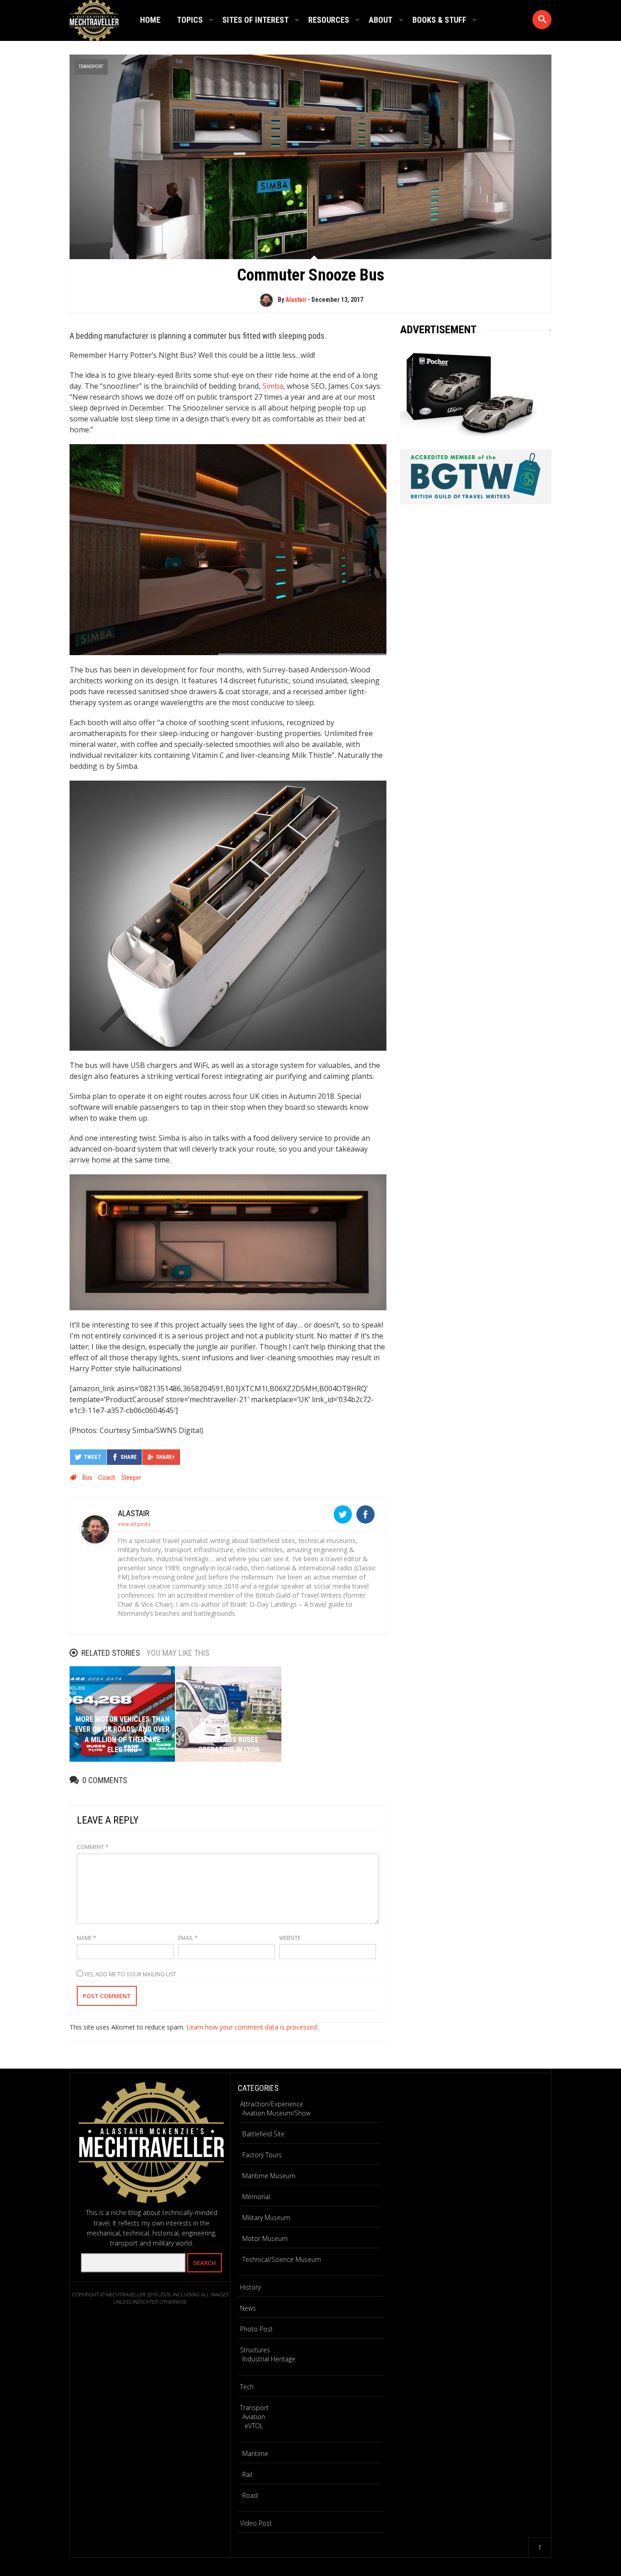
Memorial (256, 2197)
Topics (190, 20)
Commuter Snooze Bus (310, 275)
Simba (273, 386)
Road (250, 2495)
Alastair (296, 300)
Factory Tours (262, 2155)
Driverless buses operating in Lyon (229, 1745)
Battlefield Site (263, 2134)
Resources (329, 20)
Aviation (254, 2417)
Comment (93, 1847)
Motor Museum (265, 2238)
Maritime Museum (269, 2176)
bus (87, 1478)
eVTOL (254, 2426)
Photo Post (256, 2329)
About (381, 20)
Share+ (165, 1457)
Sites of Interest (255, 20)
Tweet (93, 1457)
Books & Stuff (439, 20)
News (248, 2308)
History (250, 2287)
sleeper (131, 1478)
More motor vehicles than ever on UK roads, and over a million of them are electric (122, 1734)
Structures (255, 2350)
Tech (247, 2387)
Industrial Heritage (269, 2359)
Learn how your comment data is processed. (252, 2027)
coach (107, 1478)
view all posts (134, 1524)
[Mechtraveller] (94, 19)
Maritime (255, 2453)
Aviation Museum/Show (276, 2113)
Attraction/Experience (272, 2104)
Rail (247, 2474)
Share (129, 1457)
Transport (91, 67)
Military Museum (266, 2218)
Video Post (256, 2523)
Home (150, 20)
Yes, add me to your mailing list (129, 1974)
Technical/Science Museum (282, 2259)
